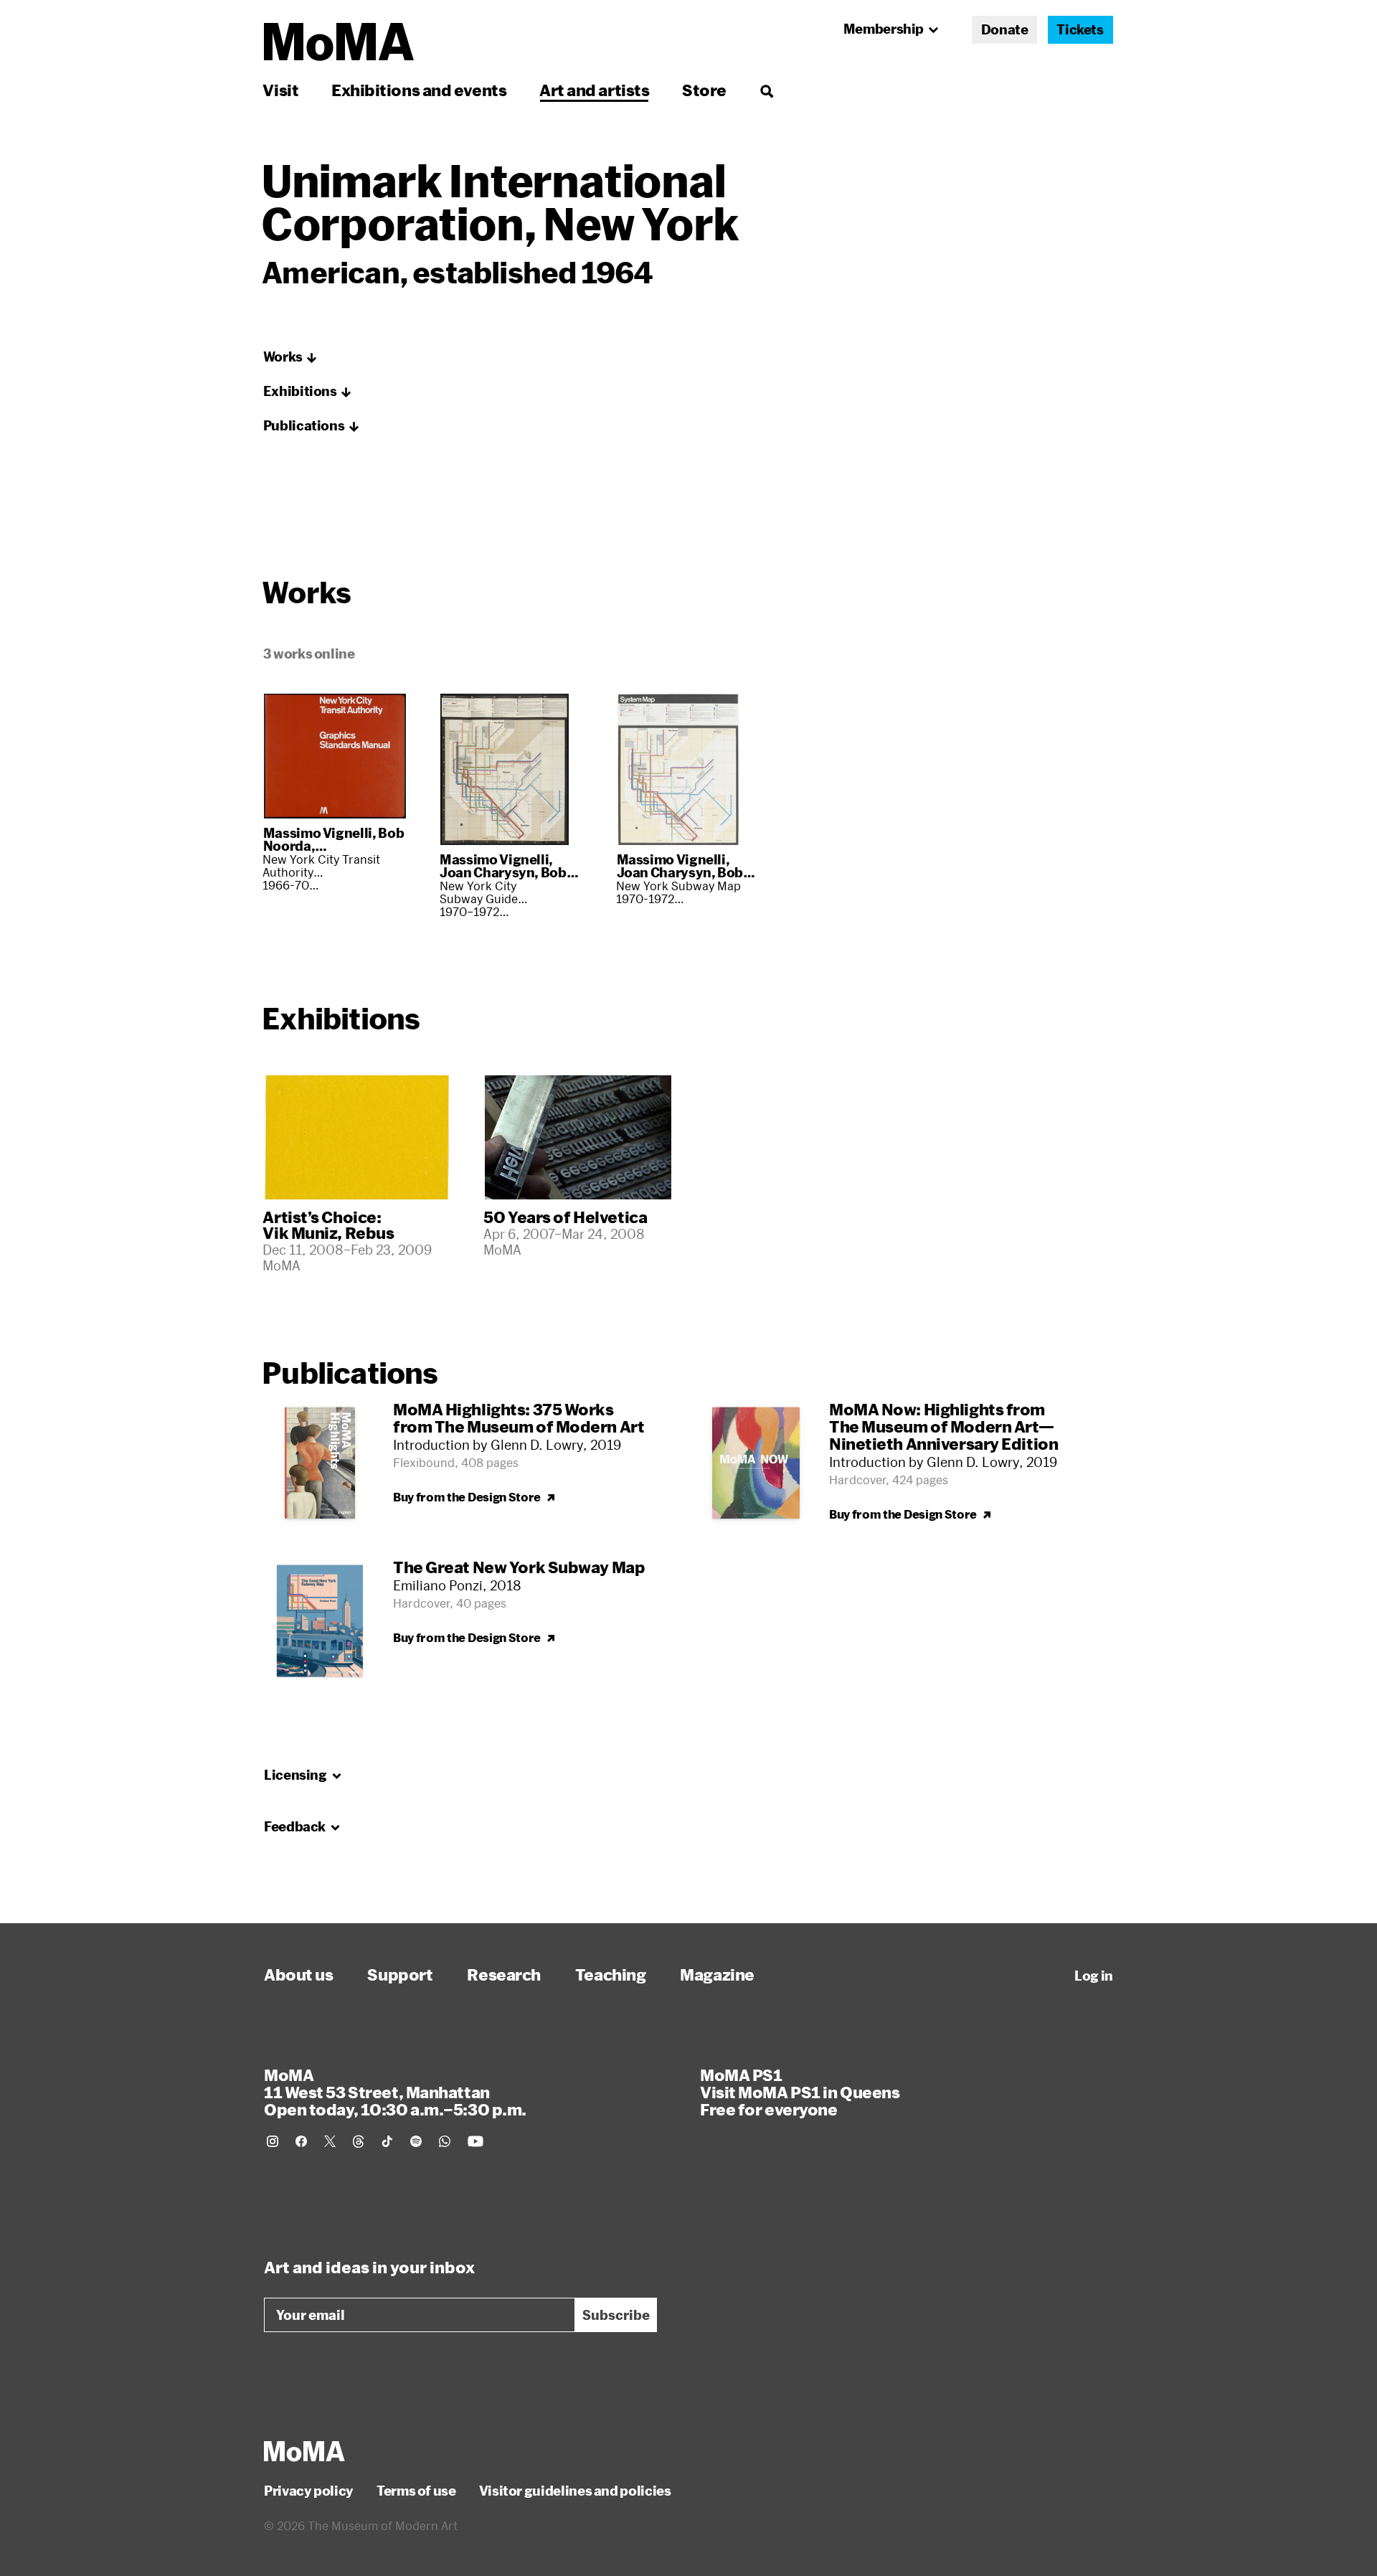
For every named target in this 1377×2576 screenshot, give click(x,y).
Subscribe (616, 2315)
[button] (290, 357)
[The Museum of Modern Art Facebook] (301, 2141)
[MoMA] (304, 2451)
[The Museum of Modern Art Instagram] (273, 2141)
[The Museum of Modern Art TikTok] (387, 2141)
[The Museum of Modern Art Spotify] (416, 2141)
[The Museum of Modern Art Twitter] (330, 2141)
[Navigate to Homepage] (339, 42)
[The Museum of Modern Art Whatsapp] (445, 2141)
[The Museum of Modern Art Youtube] (475, 2141)
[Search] (766, 90)
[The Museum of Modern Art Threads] (359, 2141)
